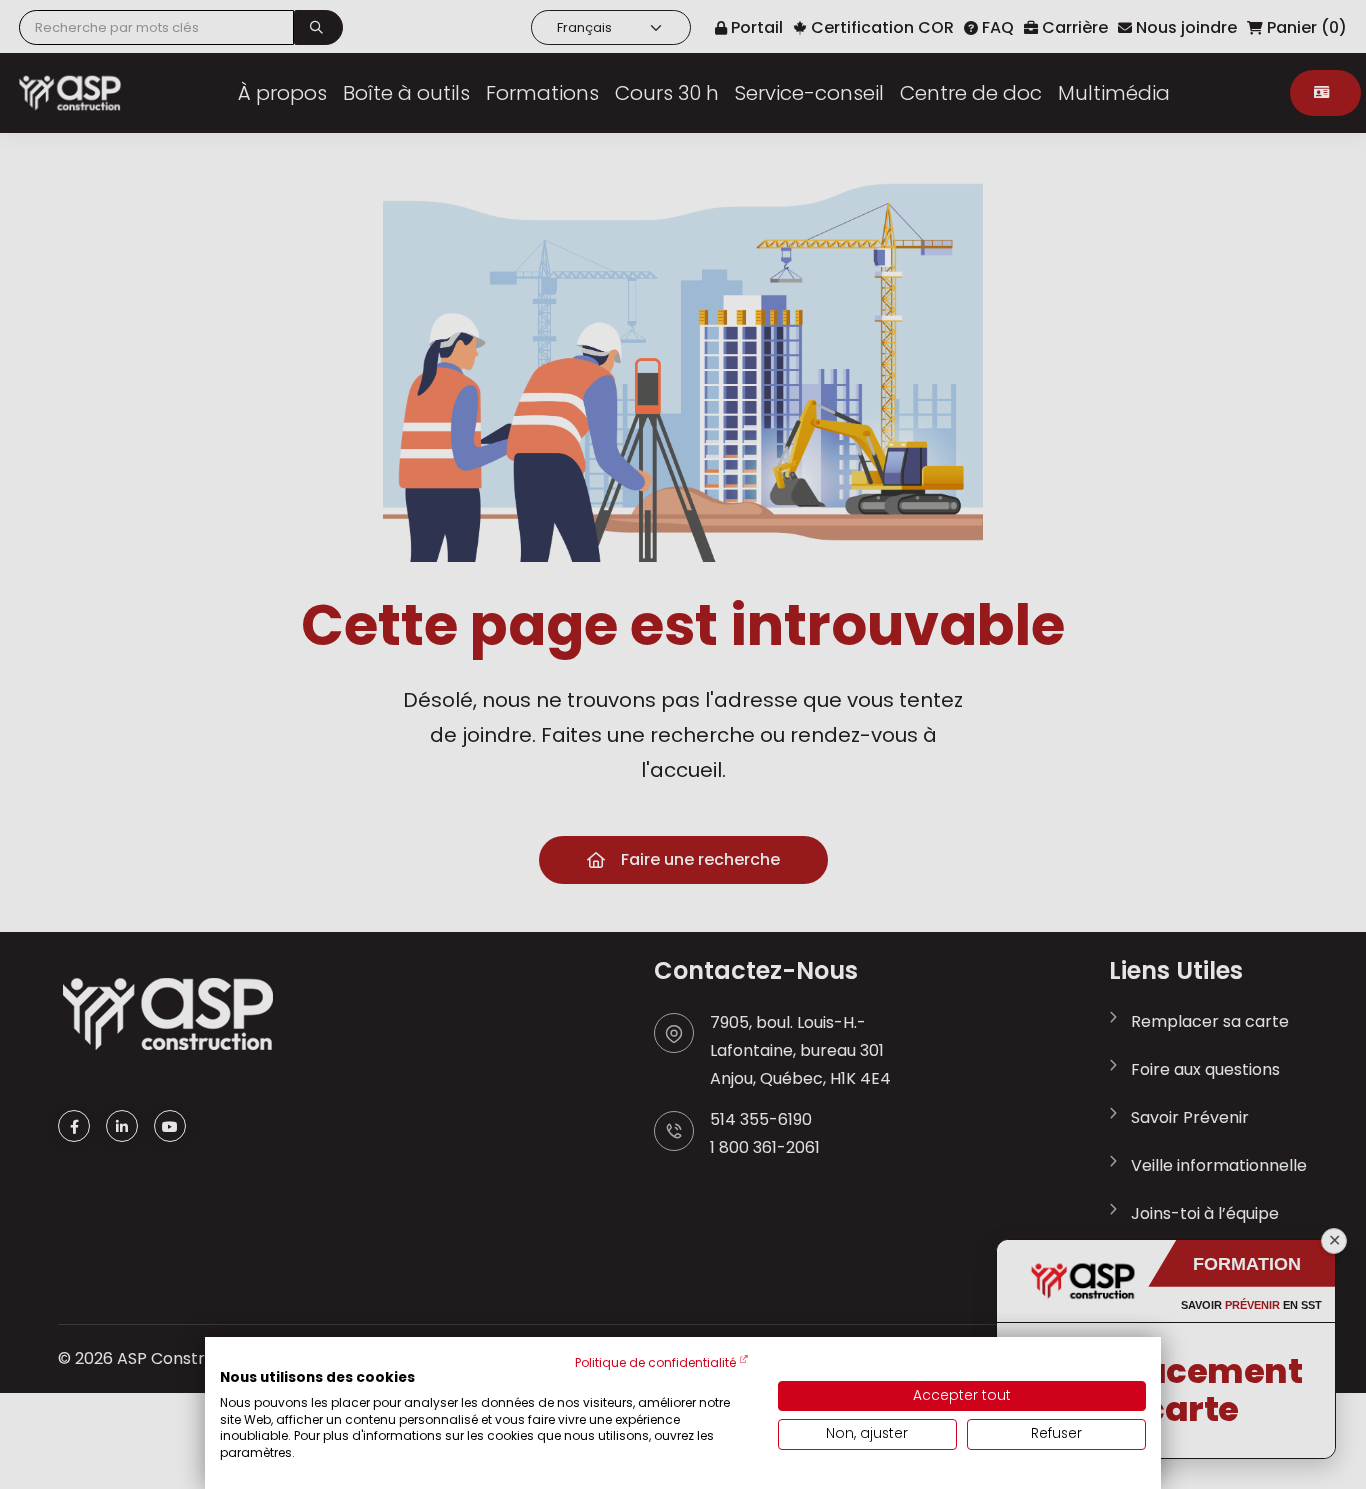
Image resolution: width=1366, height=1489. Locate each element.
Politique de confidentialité (655, 1362)
